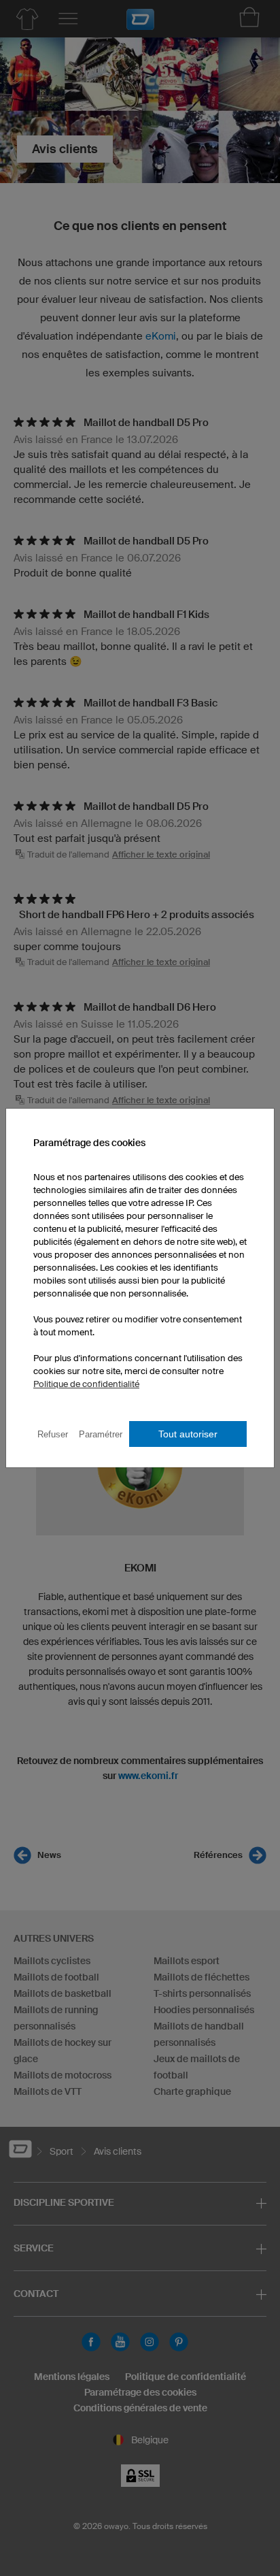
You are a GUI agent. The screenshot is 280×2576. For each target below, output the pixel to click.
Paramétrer (101, 1434)
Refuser (53, 1434)
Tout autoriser (188, 1434)
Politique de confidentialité (86, 1384)
